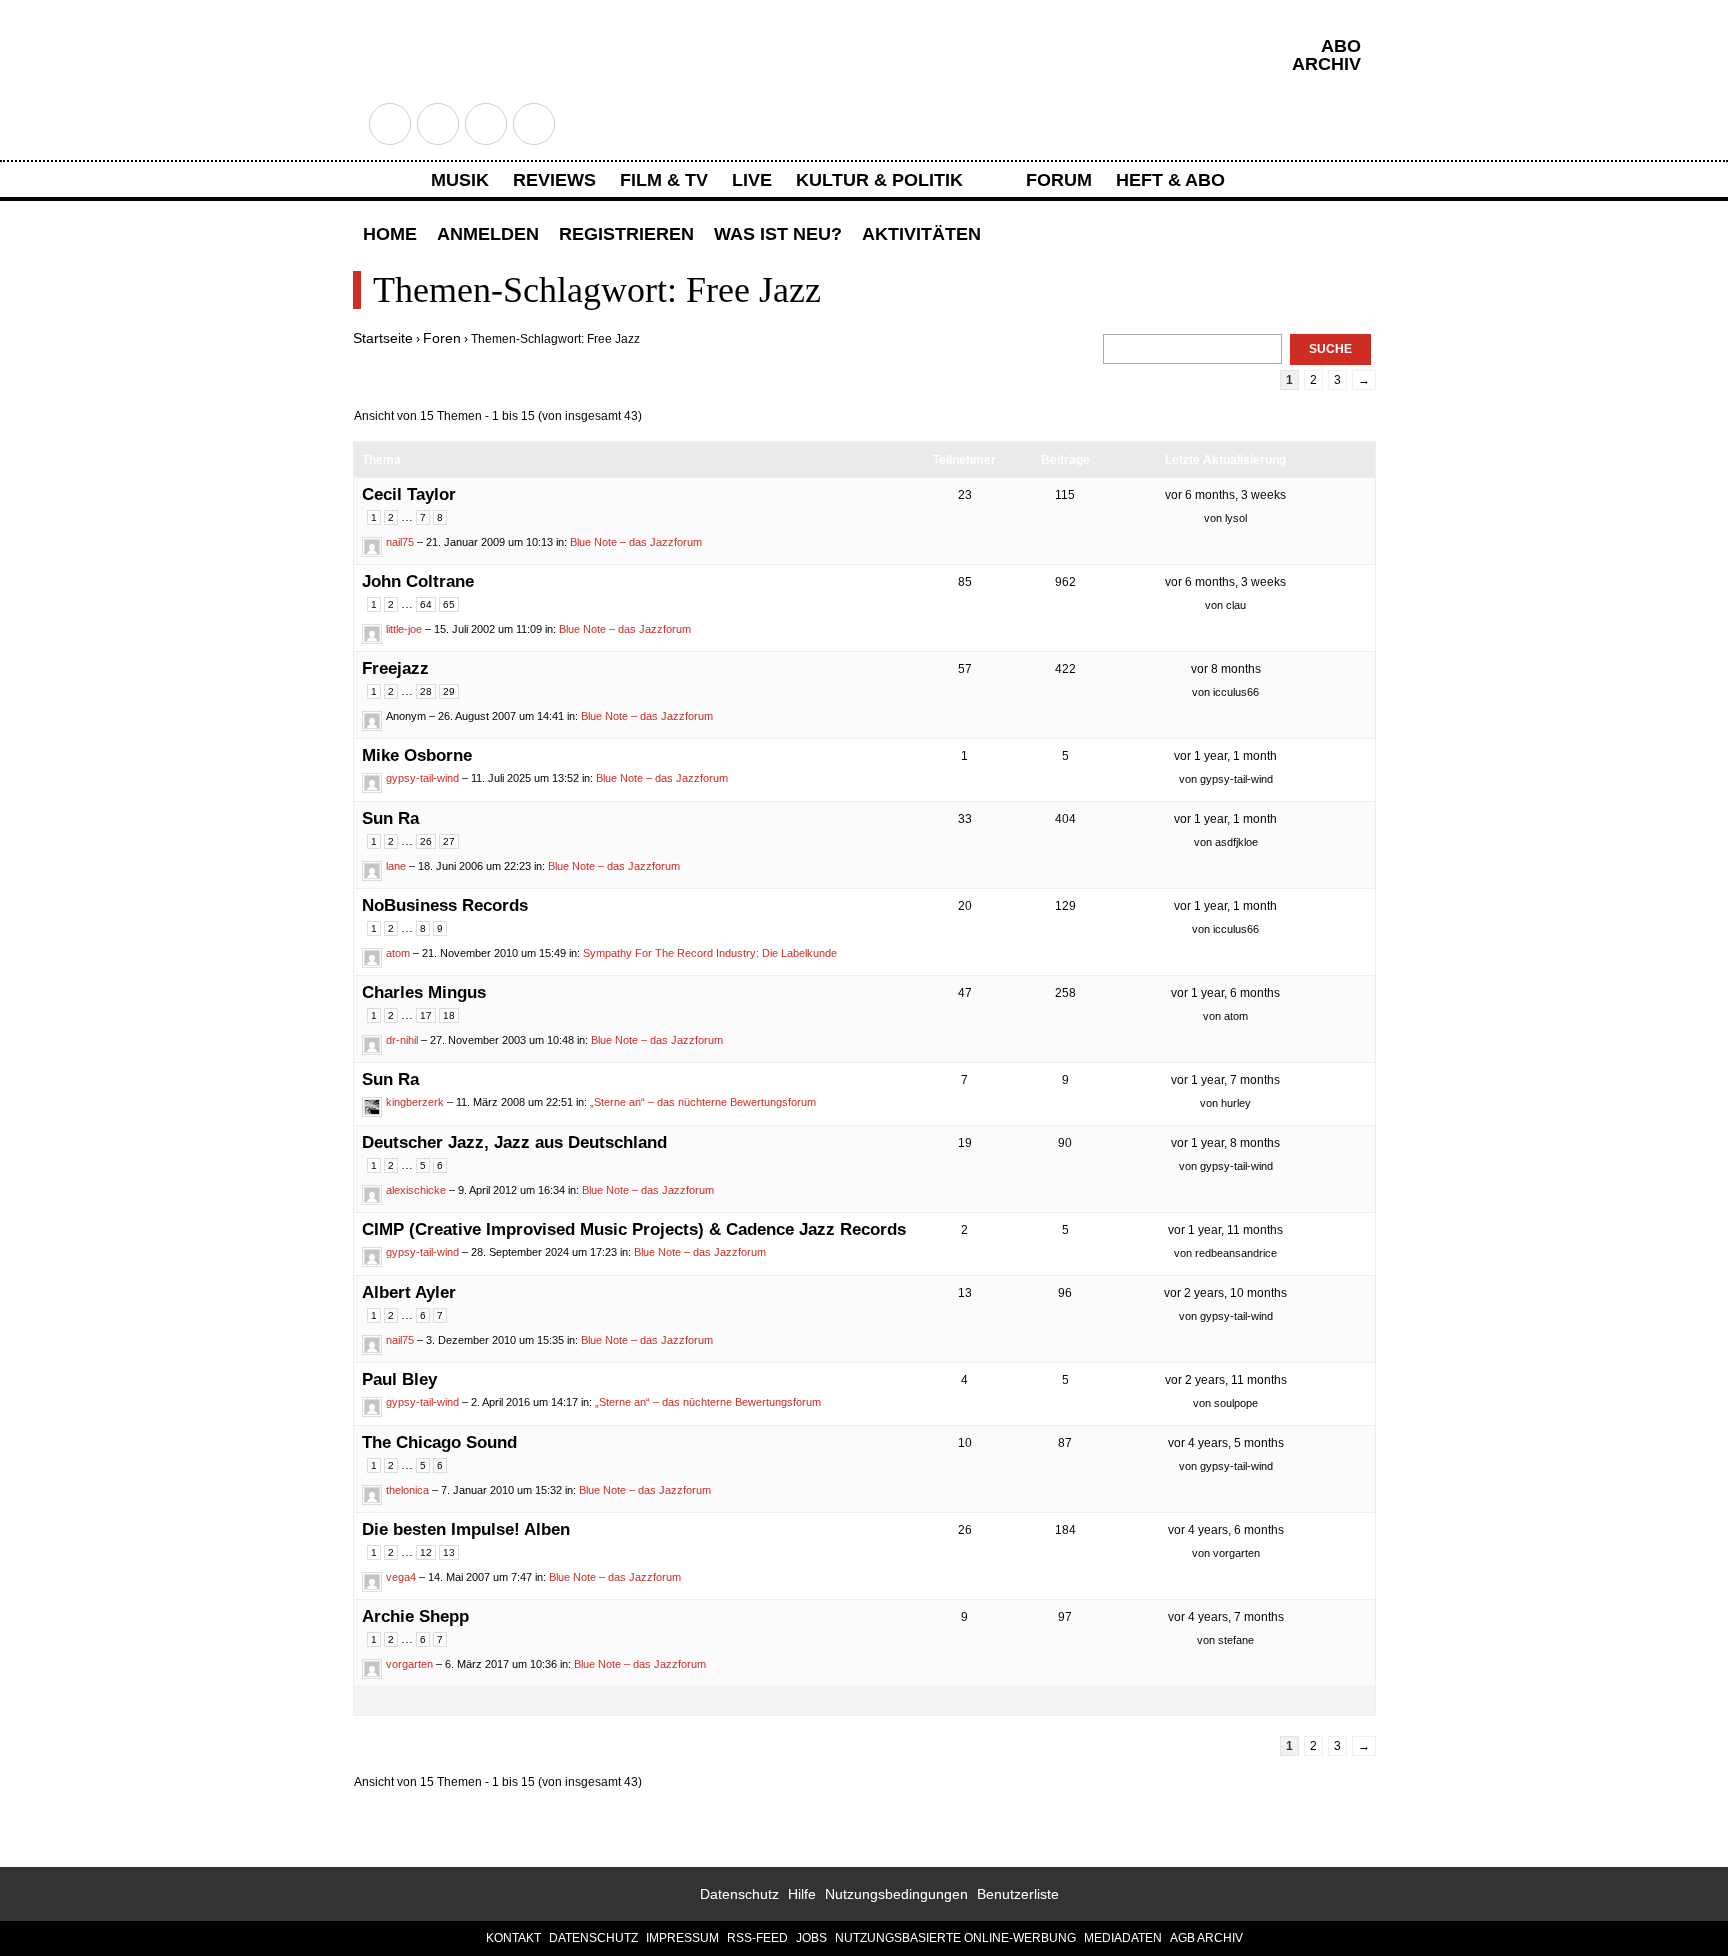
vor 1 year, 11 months (1225, 1230)
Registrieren (626, 234)
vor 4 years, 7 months (1226, 1617)
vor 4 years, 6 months (1226, 1530)
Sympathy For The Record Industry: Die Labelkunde (710, 953)
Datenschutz (739, 1894)
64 (426, 604)
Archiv (1326, 64)
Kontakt (513, 1938)
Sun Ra (390, 818)
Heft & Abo (1170, 180)
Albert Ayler (409, 1292)
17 (426, 1015)
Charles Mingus (424, 992)
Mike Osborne (417, 755)
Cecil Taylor (409, 494)
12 (426, 1552)
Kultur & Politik (879, 180)
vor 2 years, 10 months (1225, 1293)
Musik (460, 180)
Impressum (682, 1938)
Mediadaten (1123, 1938)
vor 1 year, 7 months (1225, 1080)
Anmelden (488, 234)
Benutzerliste (1018, 1894)
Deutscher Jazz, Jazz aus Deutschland (514, 1142)
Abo (1341, 46)
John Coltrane (418, 581)
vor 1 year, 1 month (1225, 756)
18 (449, 1015)
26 (426, 841)
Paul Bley (399, 1379)
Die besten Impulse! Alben (466, 1529)
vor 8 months (1226, 669)
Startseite (383, 338)
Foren (442, 338)
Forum (1059, 180)
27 (449, 841)
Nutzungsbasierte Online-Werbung (955, 1938)
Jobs (811, 1938)
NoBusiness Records (445, 905)
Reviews (554, 180)
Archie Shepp (415, 1616)
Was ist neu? (778, 234)
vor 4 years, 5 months (1226, 1443)
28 (426, 691)
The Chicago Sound (439, 1442)
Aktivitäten (921, 234)
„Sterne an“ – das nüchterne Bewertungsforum (703, 1102)
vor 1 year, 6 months (1225, 993)
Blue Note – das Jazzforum (636, 542)
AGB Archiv (1206, 1938)
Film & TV (664, 180)
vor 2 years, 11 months (1226, 1380)
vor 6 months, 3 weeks (1225, 495)
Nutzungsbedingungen (896, 1894)
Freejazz (395, 668)
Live (752, 180)
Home (390, 234)
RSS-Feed (757, 1938)
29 (449, 691)
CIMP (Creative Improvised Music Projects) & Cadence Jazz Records (634, 1229)
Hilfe (802, 1894)
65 (449, 604)
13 (449, 1552)
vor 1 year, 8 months (1225, 1143)
